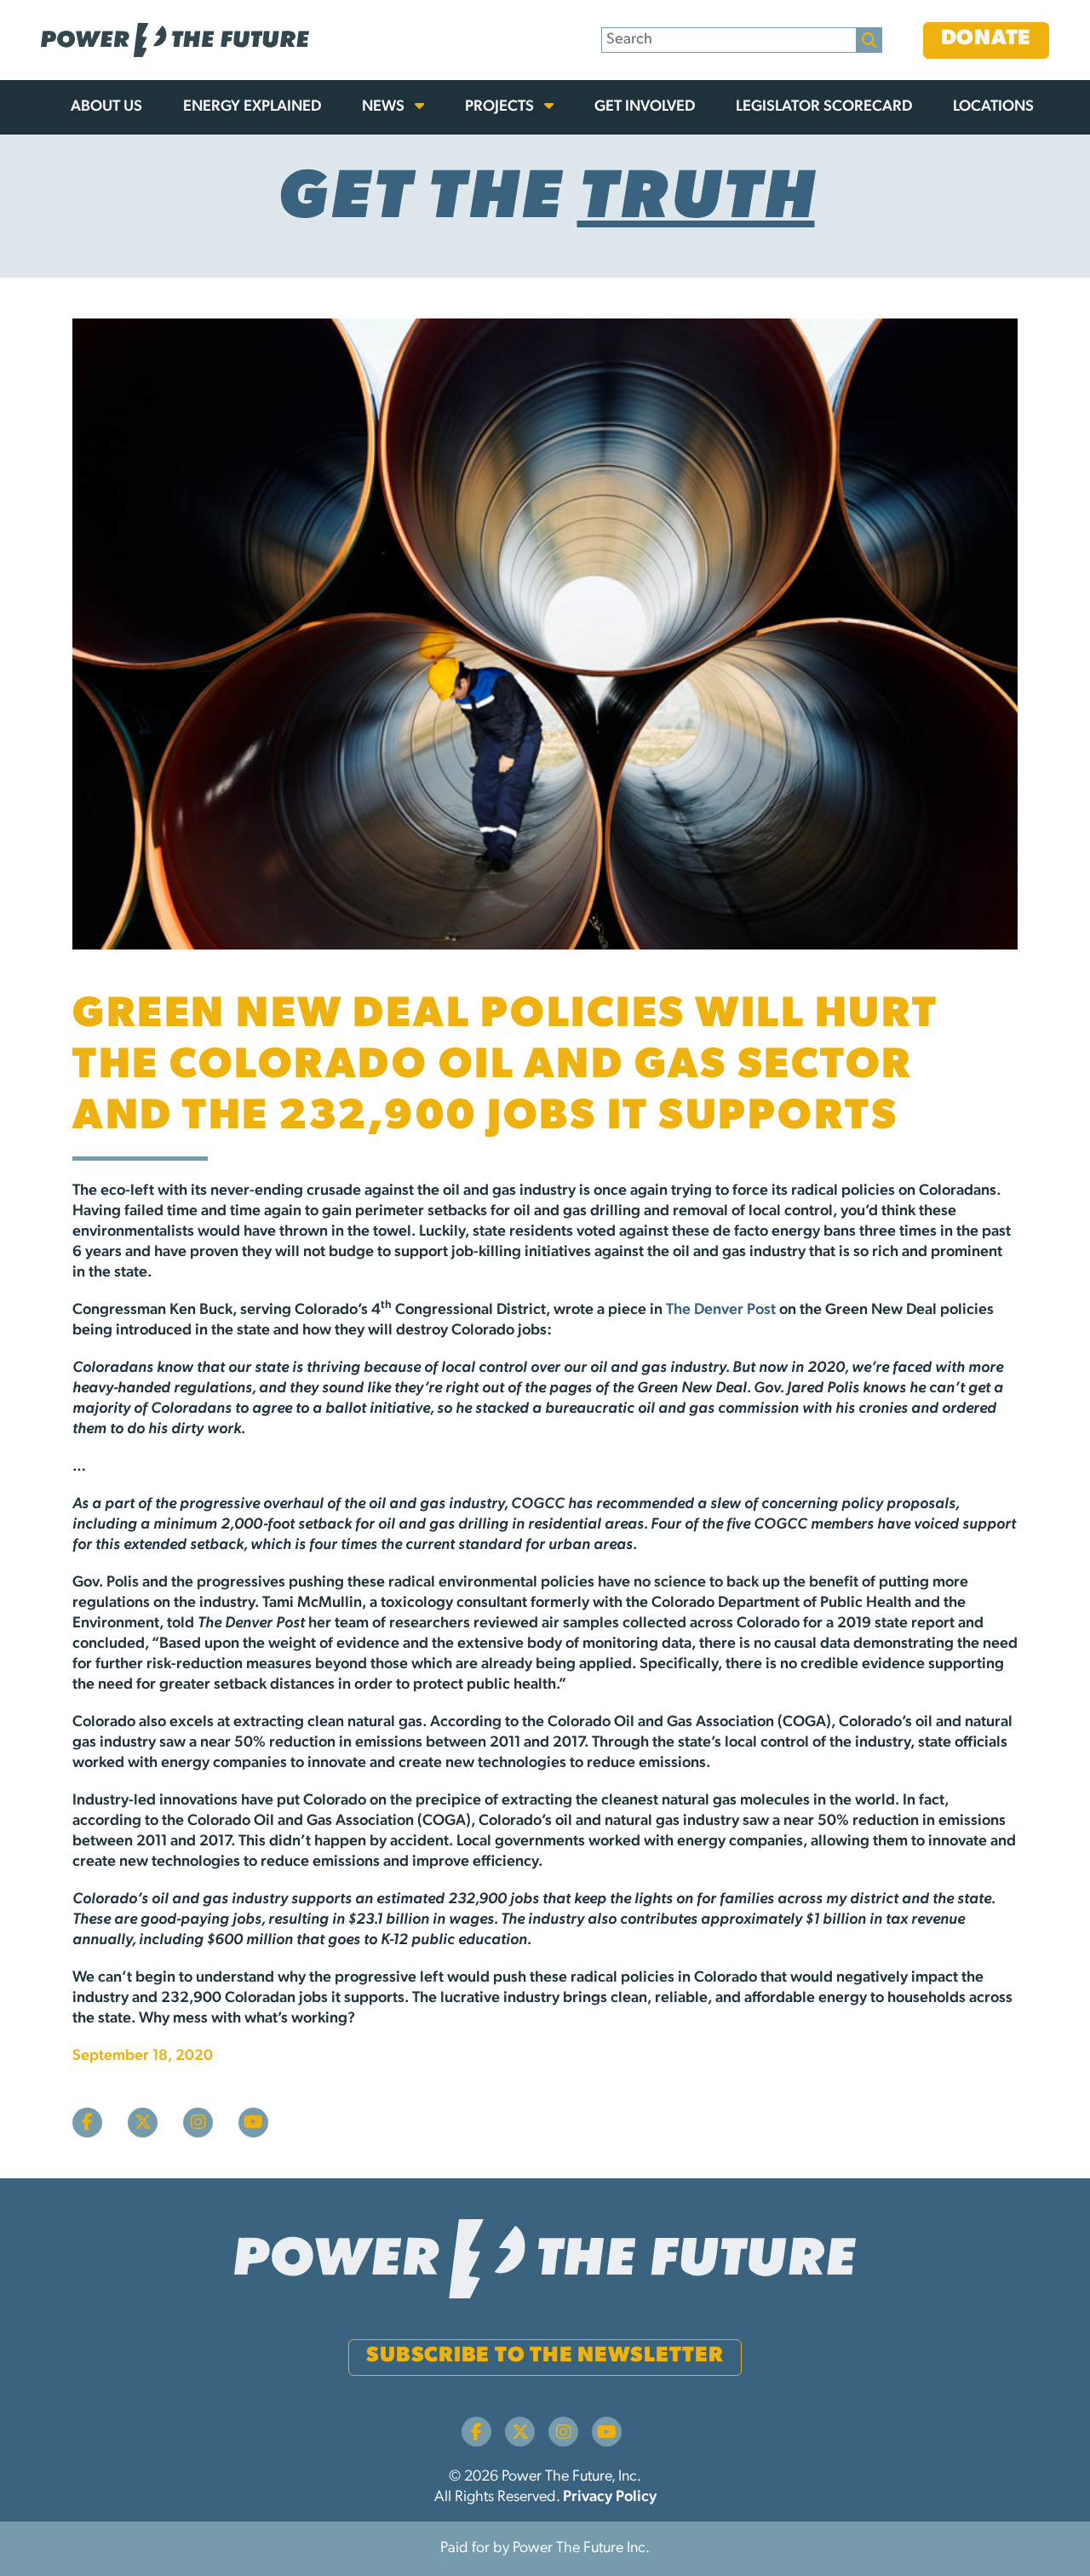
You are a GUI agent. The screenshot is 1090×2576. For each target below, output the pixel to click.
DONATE (987, 39)
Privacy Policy (610, 2498)
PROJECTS (501, 107)
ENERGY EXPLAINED (252, 107)
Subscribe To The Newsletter (545, 2356)
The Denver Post (721, 1311)
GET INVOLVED (645, 107)
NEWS (385, 107)
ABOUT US (106, 107)
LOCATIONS (993, 107)
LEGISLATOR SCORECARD (824, 107)
